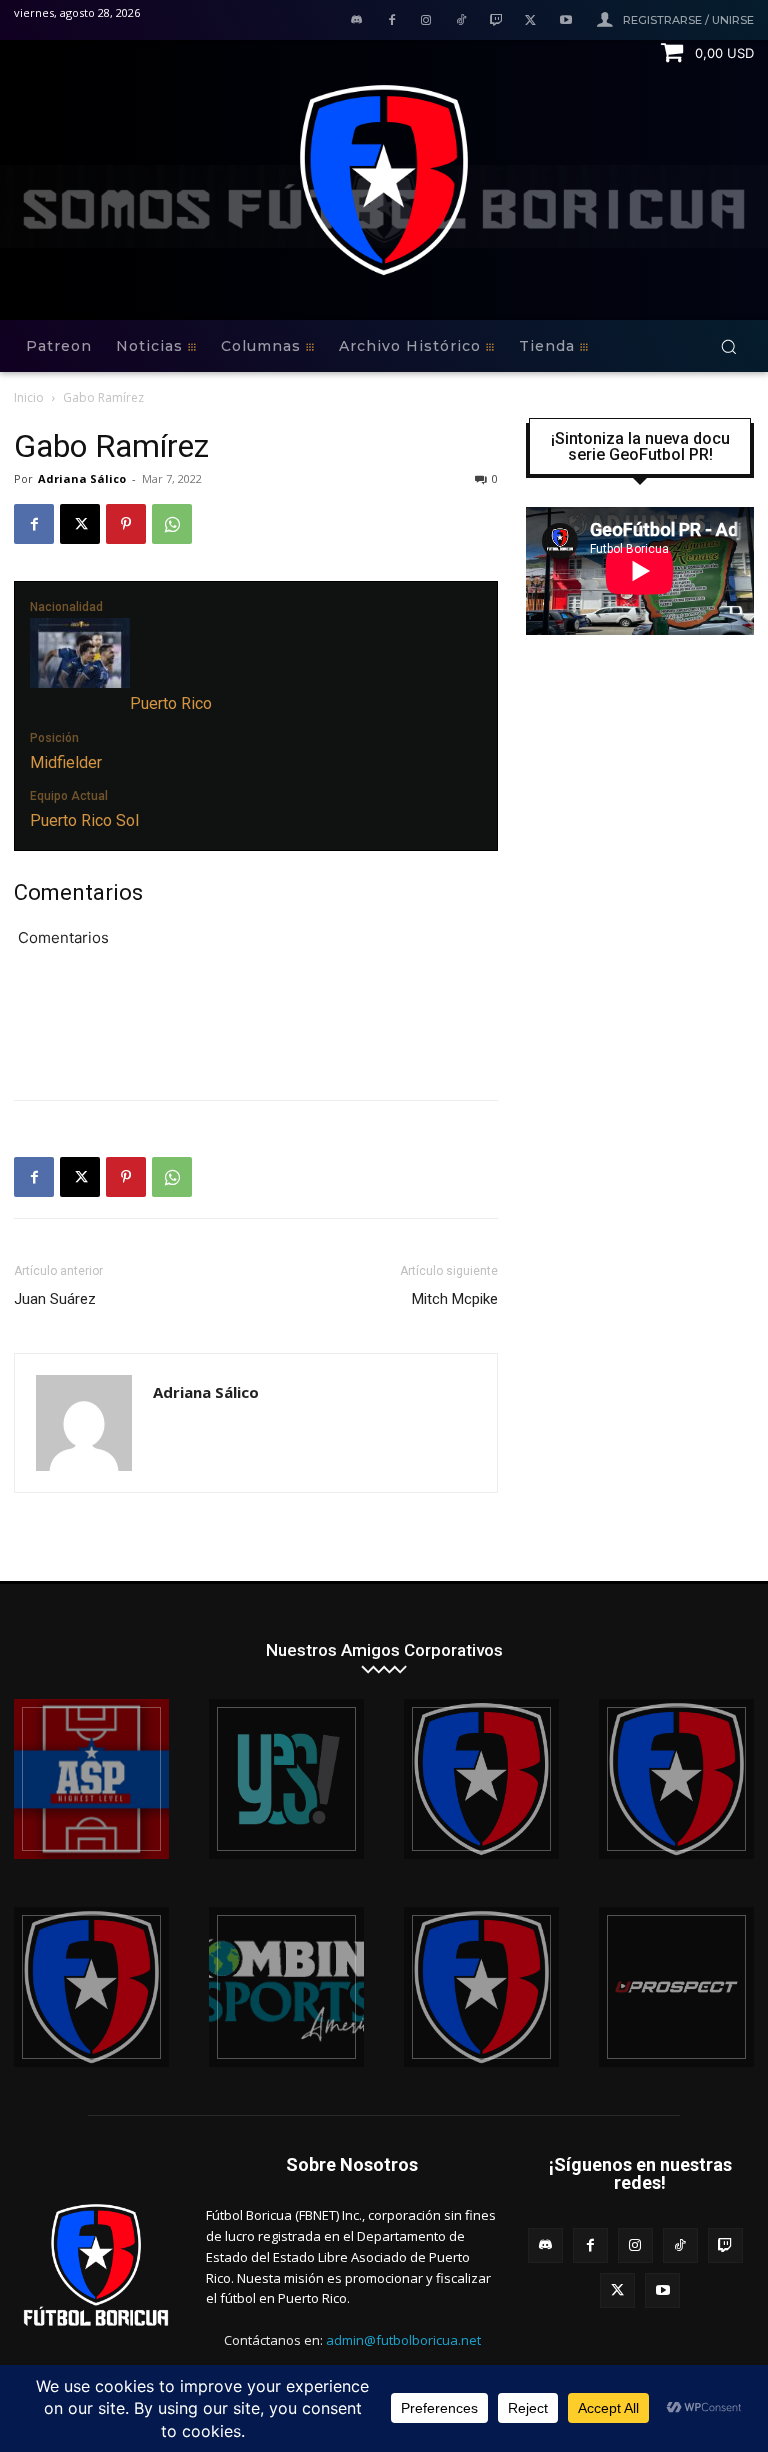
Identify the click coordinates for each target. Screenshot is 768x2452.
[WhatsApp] (172, 524)
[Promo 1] (91, 1779)
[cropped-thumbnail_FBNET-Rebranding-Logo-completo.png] (676, 1779)
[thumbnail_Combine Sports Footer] (286, 1987)
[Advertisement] (256, 1033)
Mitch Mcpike (455, 1299)
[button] (728, 346)
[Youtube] (565, 21)
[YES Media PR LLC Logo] (286, 1779)
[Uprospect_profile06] (676, 1987)
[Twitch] (496, 21)
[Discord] (356, 21)
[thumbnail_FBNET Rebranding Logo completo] (481, 1779)
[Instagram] (426, 21)
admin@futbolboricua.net (403, 2340)
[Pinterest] (126, 524)
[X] (530, 21)
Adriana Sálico (82, 478)
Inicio (29, 397)
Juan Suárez (55, 1299)
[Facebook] (391, 21)
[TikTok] (461, 21)
